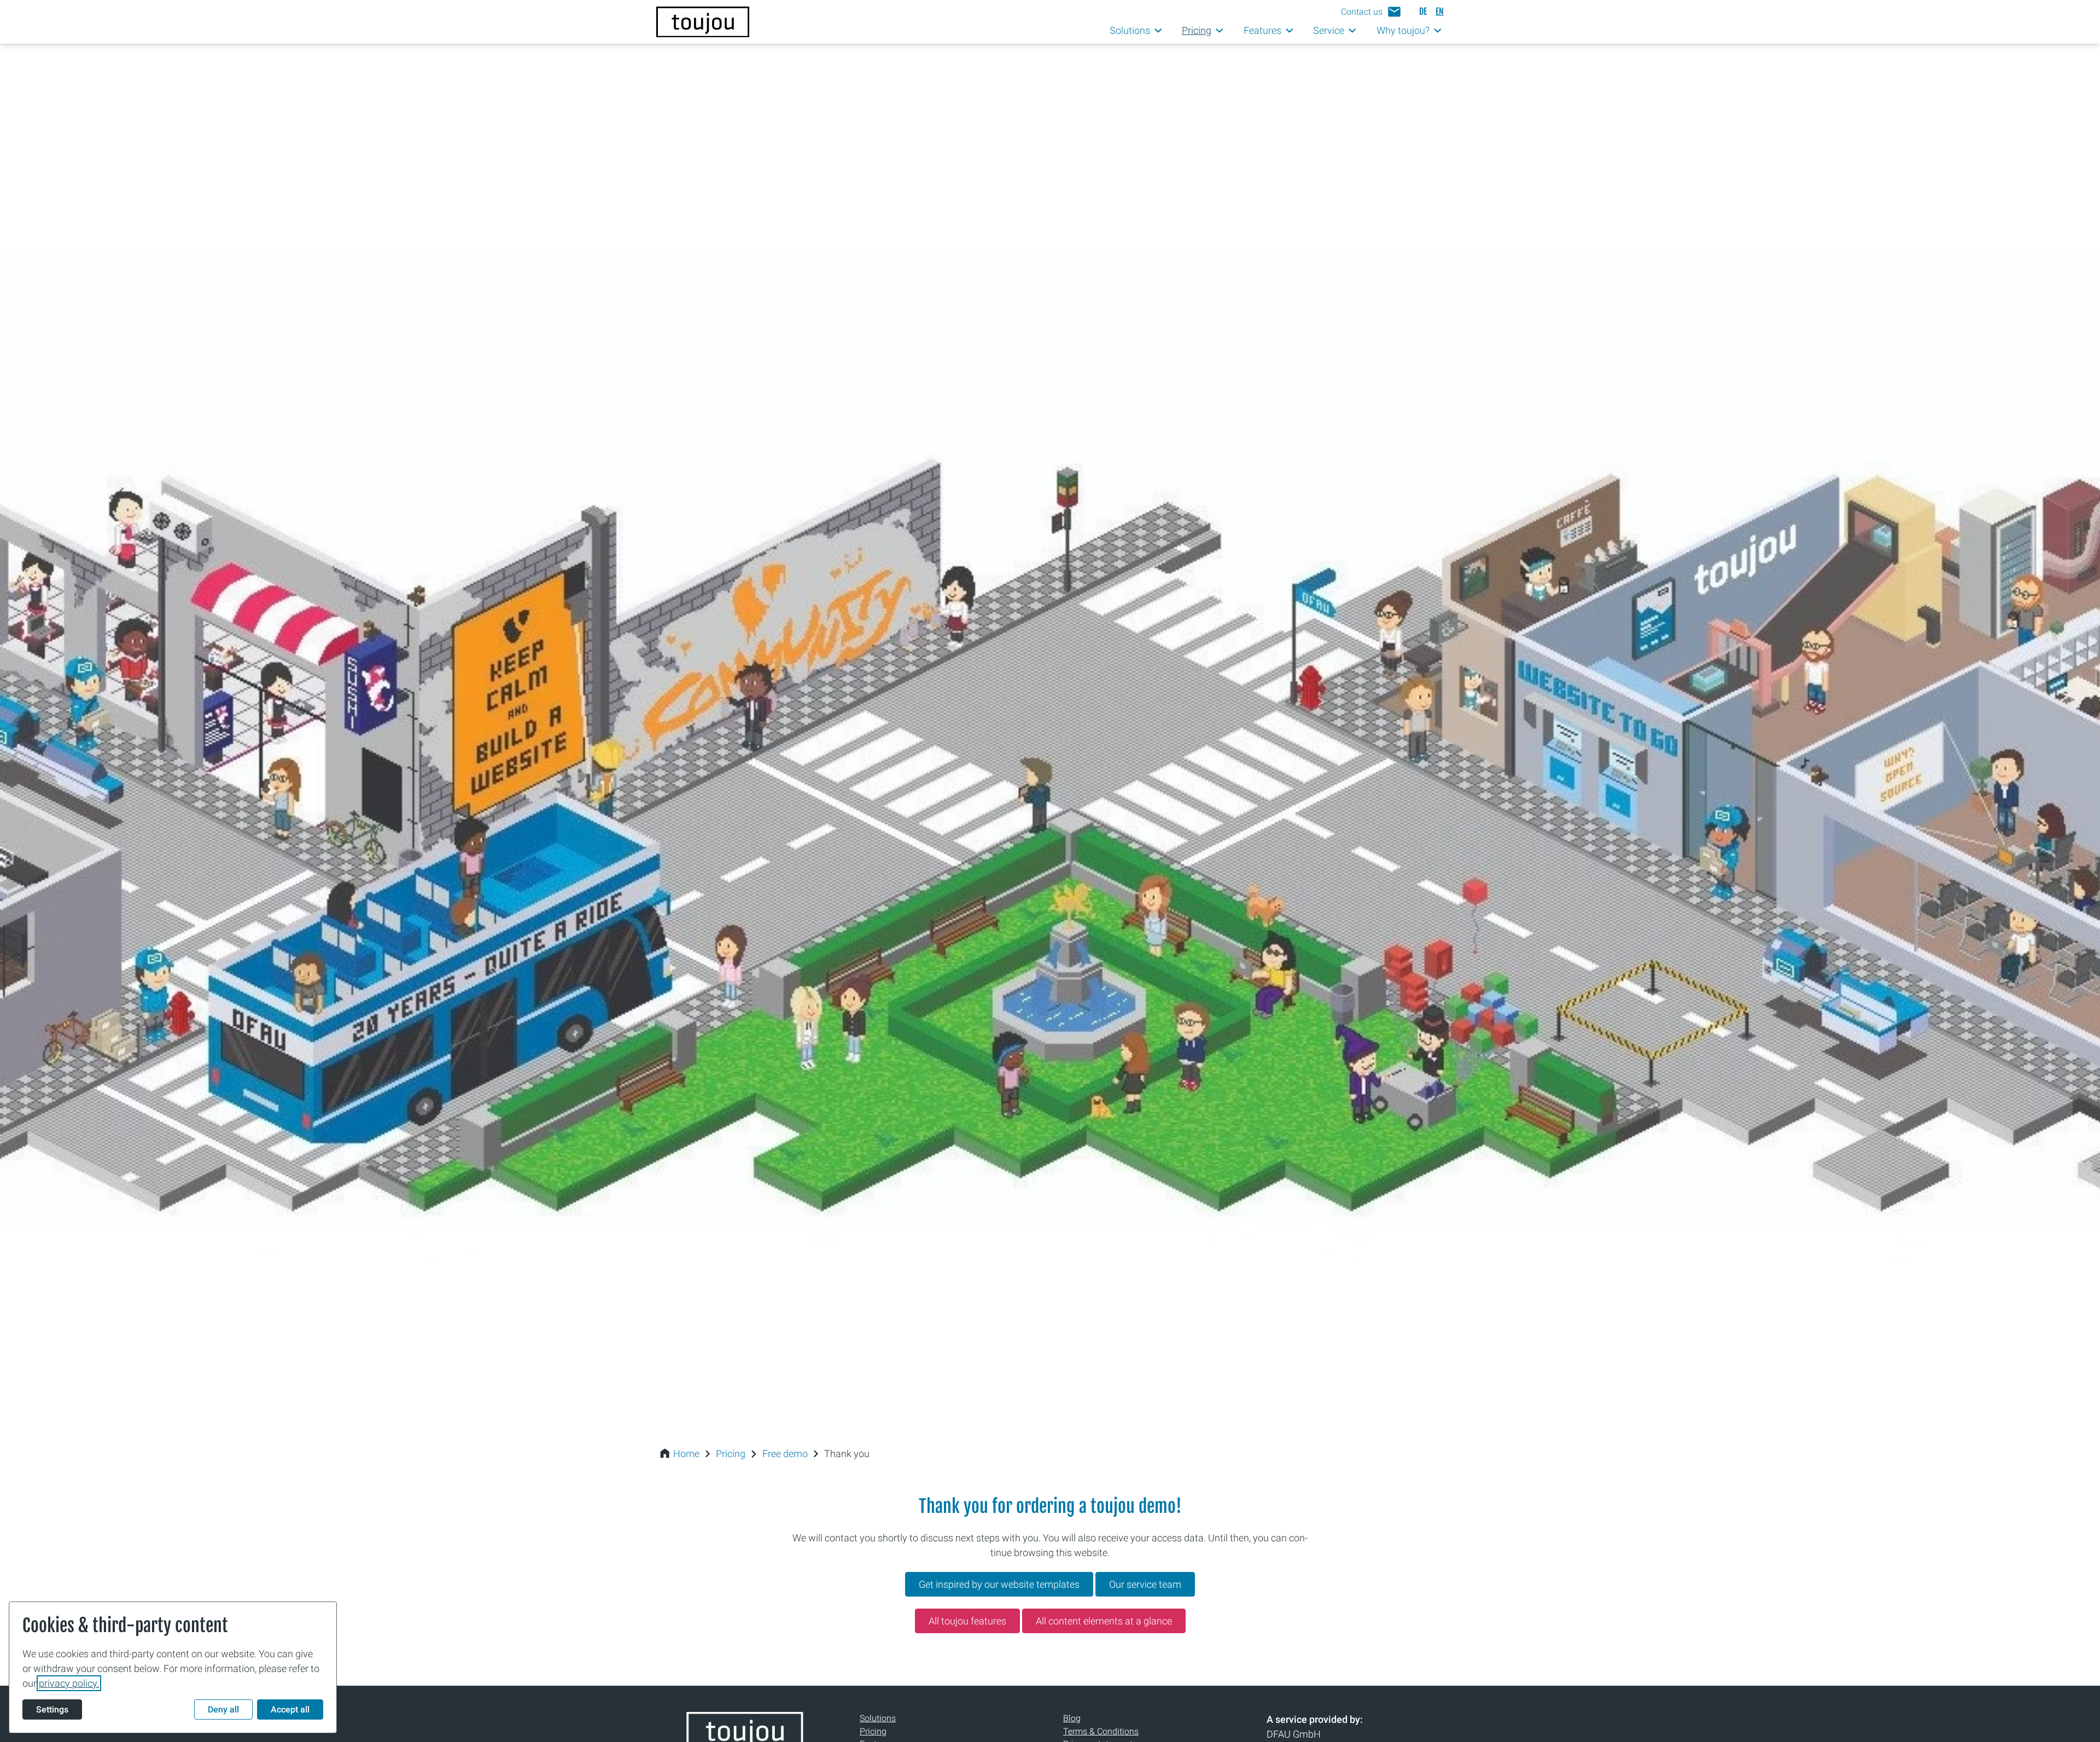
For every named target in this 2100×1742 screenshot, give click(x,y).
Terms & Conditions (1101, 1731)
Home (686, 1454)
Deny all (223, 1709)
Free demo (785, 1454)
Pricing (731, 1454)
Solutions (878, 1718)
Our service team (1145, 1584)
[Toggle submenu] (1159, 31)
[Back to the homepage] (703, 22)
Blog (1072, 1718)
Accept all (290, 1709)
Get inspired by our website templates (999, 1584)
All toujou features (967, 1621)
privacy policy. (69, 1683)
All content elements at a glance (1104, 1621)
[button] (1371, 12)
